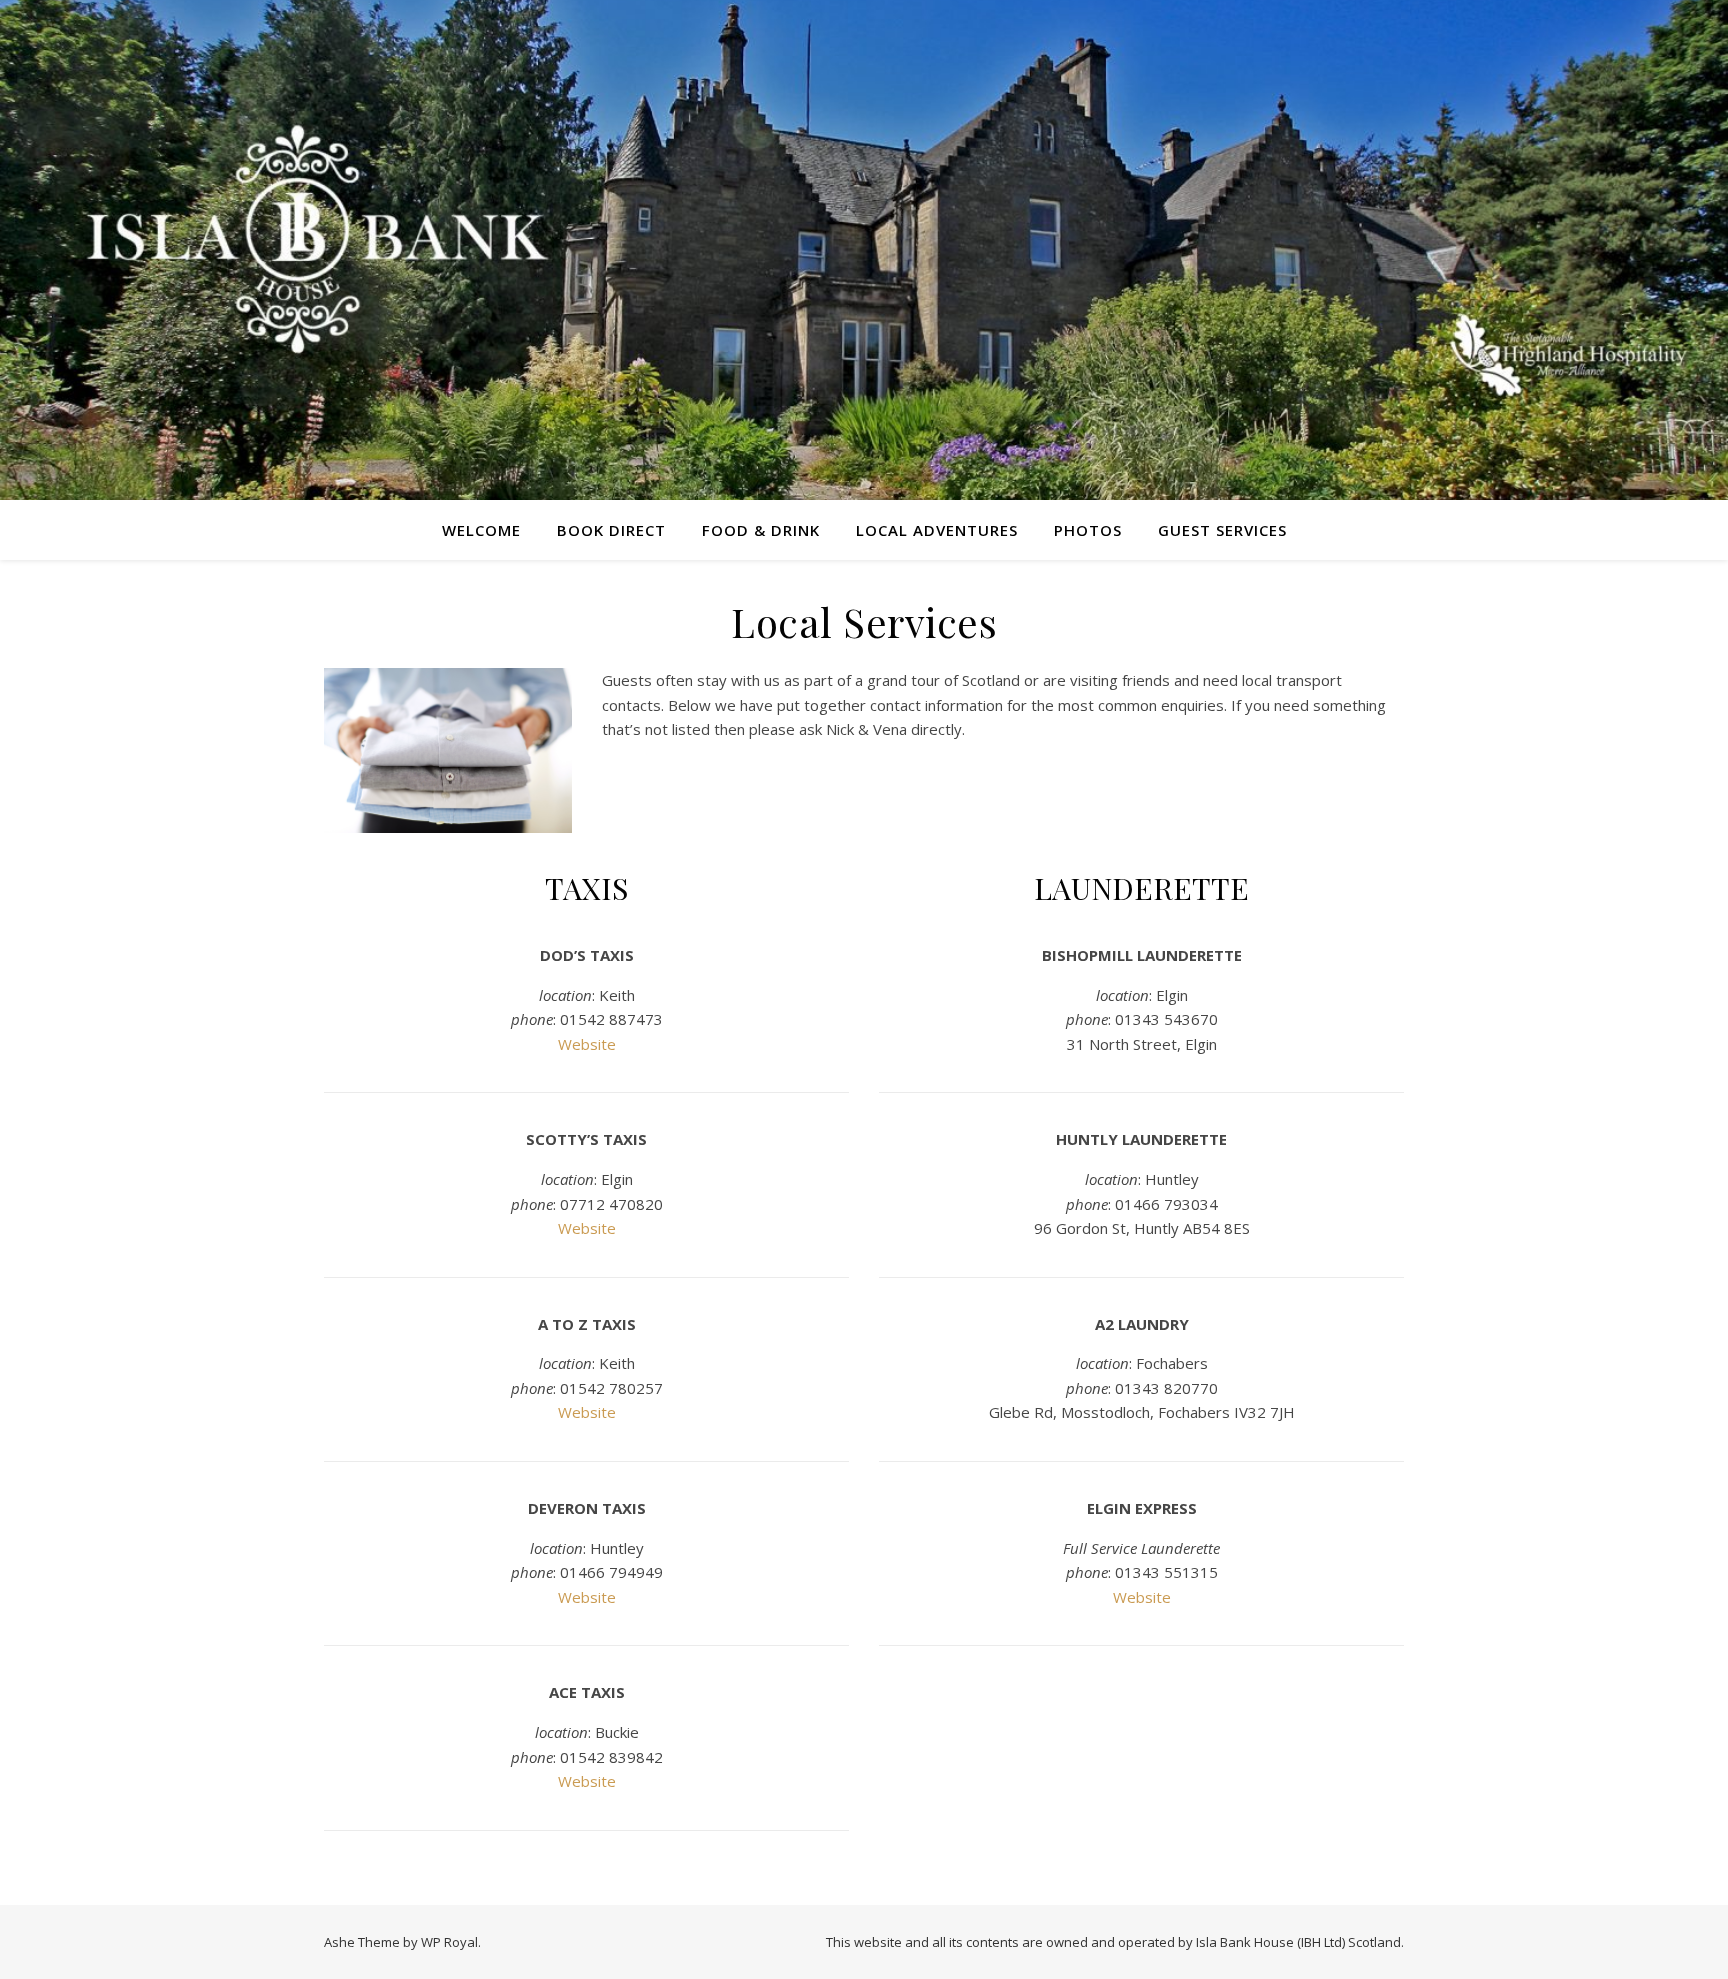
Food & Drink (761, 530)
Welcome (481, 530)
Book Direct (611, 530)
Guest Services (1222, 530)
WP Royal (449, 1942)
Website (587, 1044)
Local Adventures (937, 530)
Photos (1088, 530)
